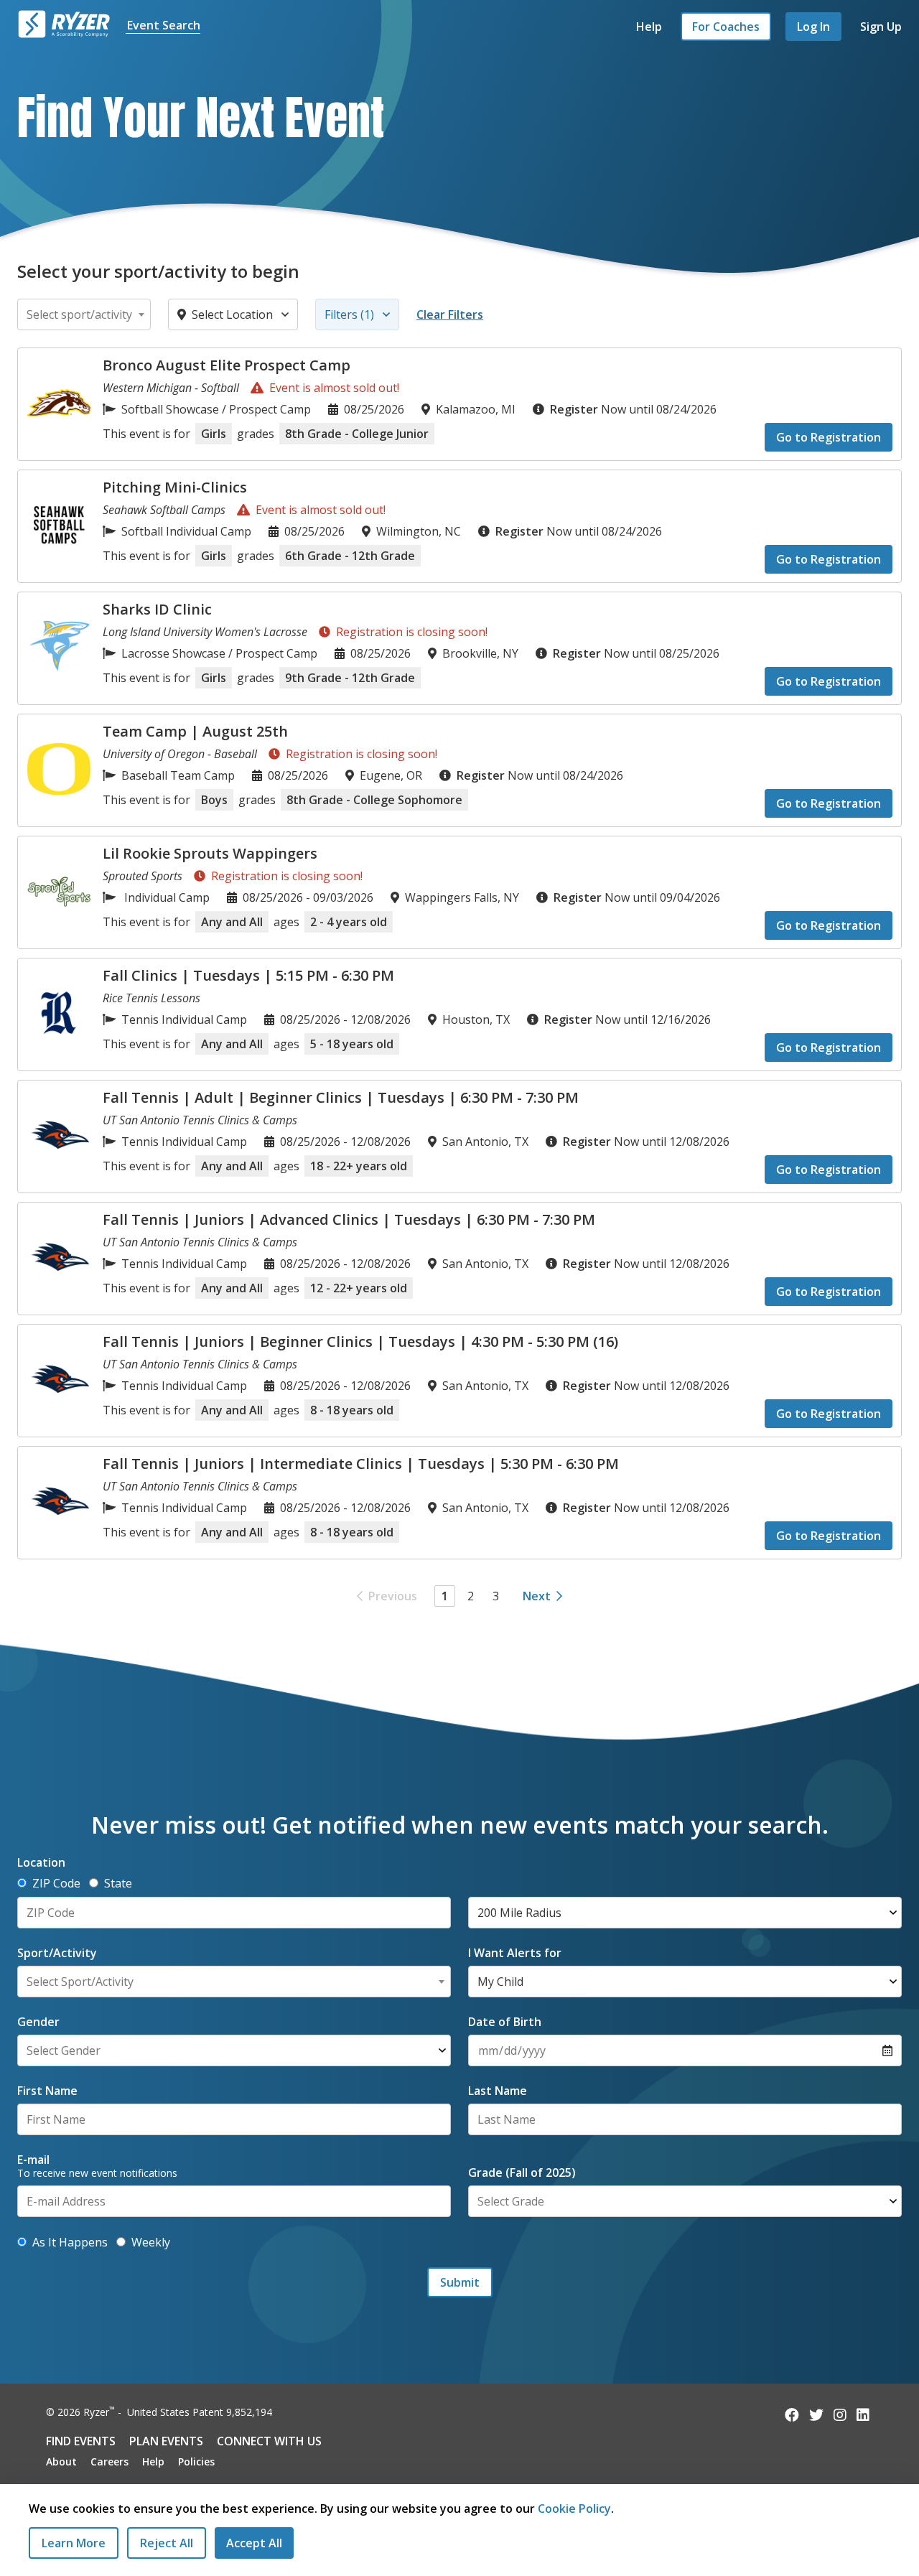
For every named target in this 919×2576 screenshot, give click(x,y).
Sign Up (881, 27)
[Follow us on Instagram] (840, 2415)
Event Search (164, 25)
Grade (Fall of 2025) (522, 2173)
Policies (196, 2461)
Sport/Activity (57, 1953)
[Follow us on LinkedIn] (863, 2415)
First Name (47, 2091)
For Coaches (726, 27)
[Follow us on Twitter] (816, 2415)
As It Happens (70, 2242)
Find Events (81, 2441)
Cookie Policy (574, 2509)
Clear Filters (450, 314)
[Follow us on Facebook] (792, 2415)
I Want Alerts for (515, 1953)
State (118, 1883)
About (61, 2461)
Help (649, 27)
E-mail (33, 2160)
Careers (109, 2461)
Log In (813, 27)
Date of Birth (505, 2022)
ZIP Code (56, 1883)
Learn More (74, 2543)
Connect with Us (269, 2441)
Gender (38, 2022)
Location (41, 1862)
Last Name (498, 2091)
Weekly (151, 2242)
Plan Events (166, 2441)
